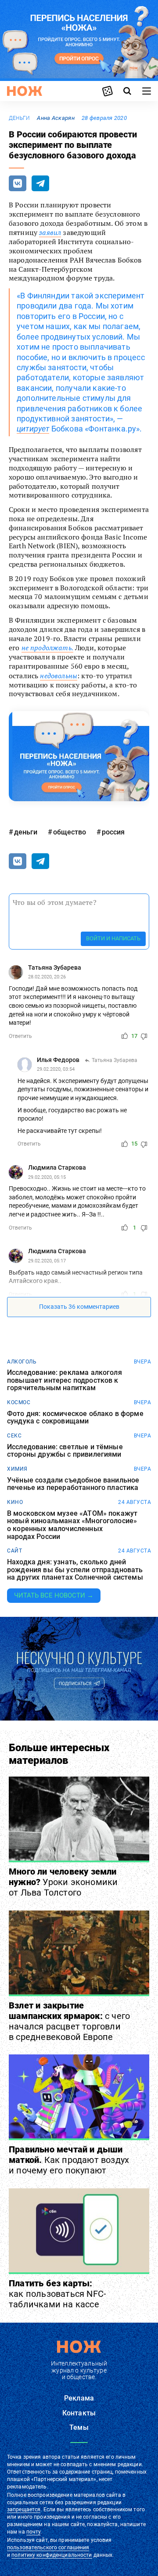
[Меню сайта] (147, 91)
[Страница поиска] (127, 91)
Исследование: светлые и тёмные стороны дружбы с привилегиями (65, 1451)
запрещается (24, 2509)
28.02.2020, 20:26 (47, 977)
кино (15, 1502)
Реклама (79, 2398)
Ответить (20, 1036)
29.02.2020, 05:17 (47, 1261)
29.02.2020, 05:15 (47, 1177)
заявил (50, 232)
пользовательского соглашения (48, 2548)
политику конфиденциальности (52, 2555)
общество (70, 832)
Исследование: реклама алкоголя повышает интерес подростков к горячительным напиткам (65, 1380)
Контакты (79, 2413)
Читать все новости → (54, 1595)
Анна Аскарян (56, 118)
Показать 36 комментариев (79, 1307)
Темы (79, 2427)
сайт (14, 1551)
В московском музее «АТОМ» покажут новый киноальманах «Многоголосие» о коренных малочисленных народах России (72, 1525)
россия (113, 832)
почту (34, 2532)
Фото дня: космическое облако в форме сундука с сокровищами (75, 1418)
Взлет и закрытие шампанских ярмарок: (69, 2021)
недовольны (59, 676)
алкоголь (22, 1362)
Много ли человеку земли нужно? (63, 1882)
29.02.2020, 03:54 (56, 1069)
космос (19, 1402)
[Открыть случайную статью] (108, 91)
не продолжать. (47, 648)
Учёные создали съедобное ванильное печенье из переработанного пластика (73, 1484)
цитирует (33, 429)
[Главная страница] (25, 91)
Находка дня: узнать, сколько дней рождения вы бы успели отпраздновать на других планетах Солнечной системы (75, 1570)
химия (17, 1469)
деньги (19, 118)
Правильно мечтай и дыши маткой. (69, 2160)
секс (14, 1436)
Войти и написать (113, 938)
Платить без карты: (57, 2294)
